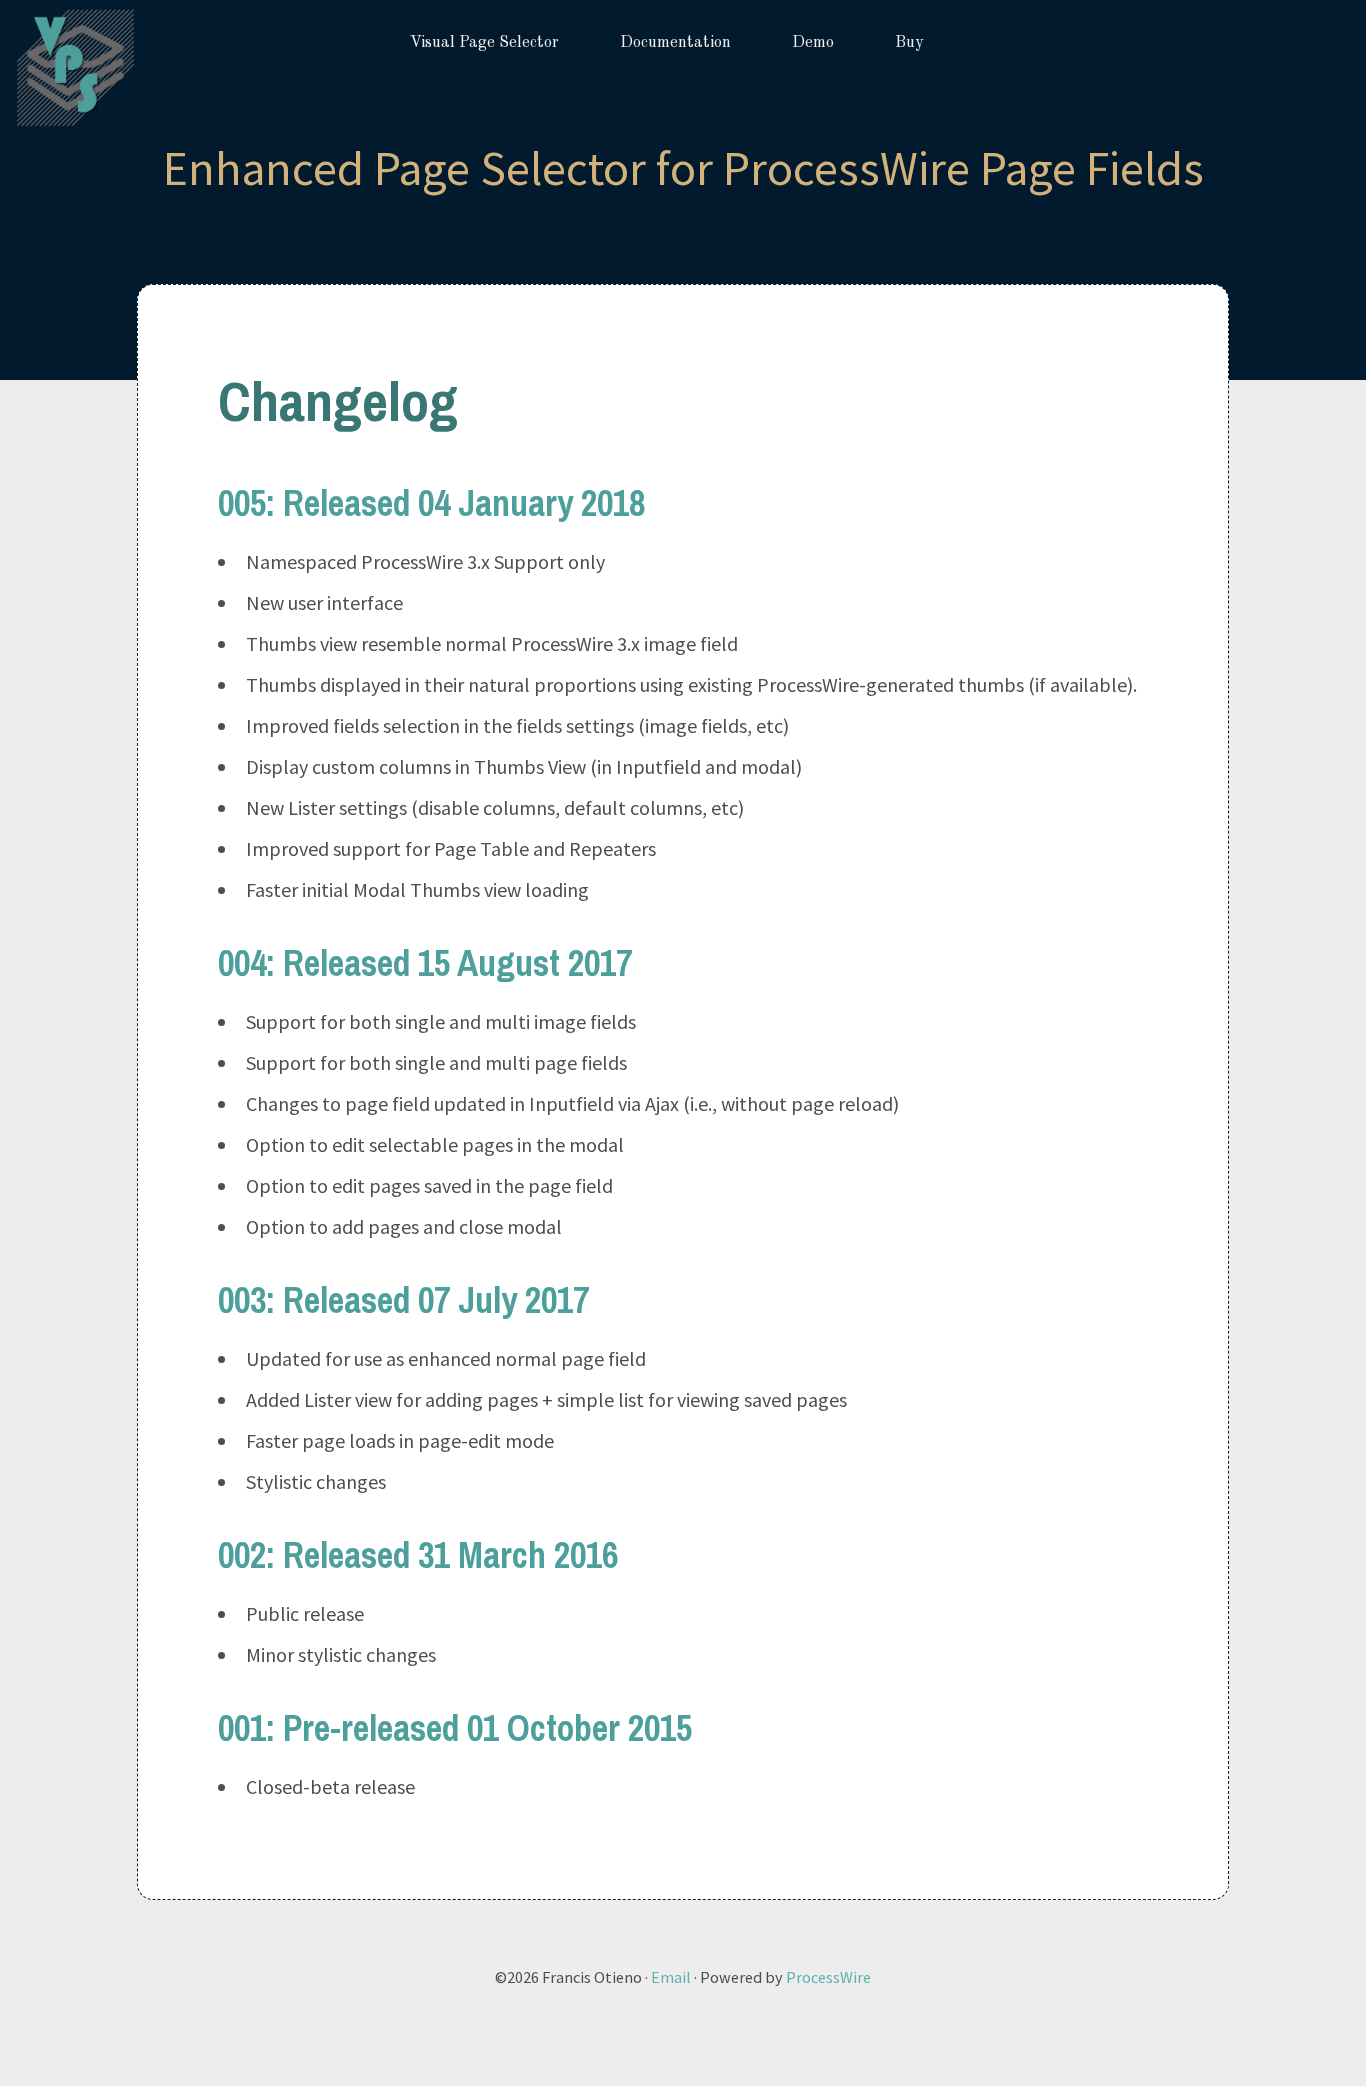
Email (671, 1977)
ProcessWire (828, 1977)
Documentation (675, 43)
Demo (813, 43)
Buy (909, 43)
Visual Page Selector (484, 43)
